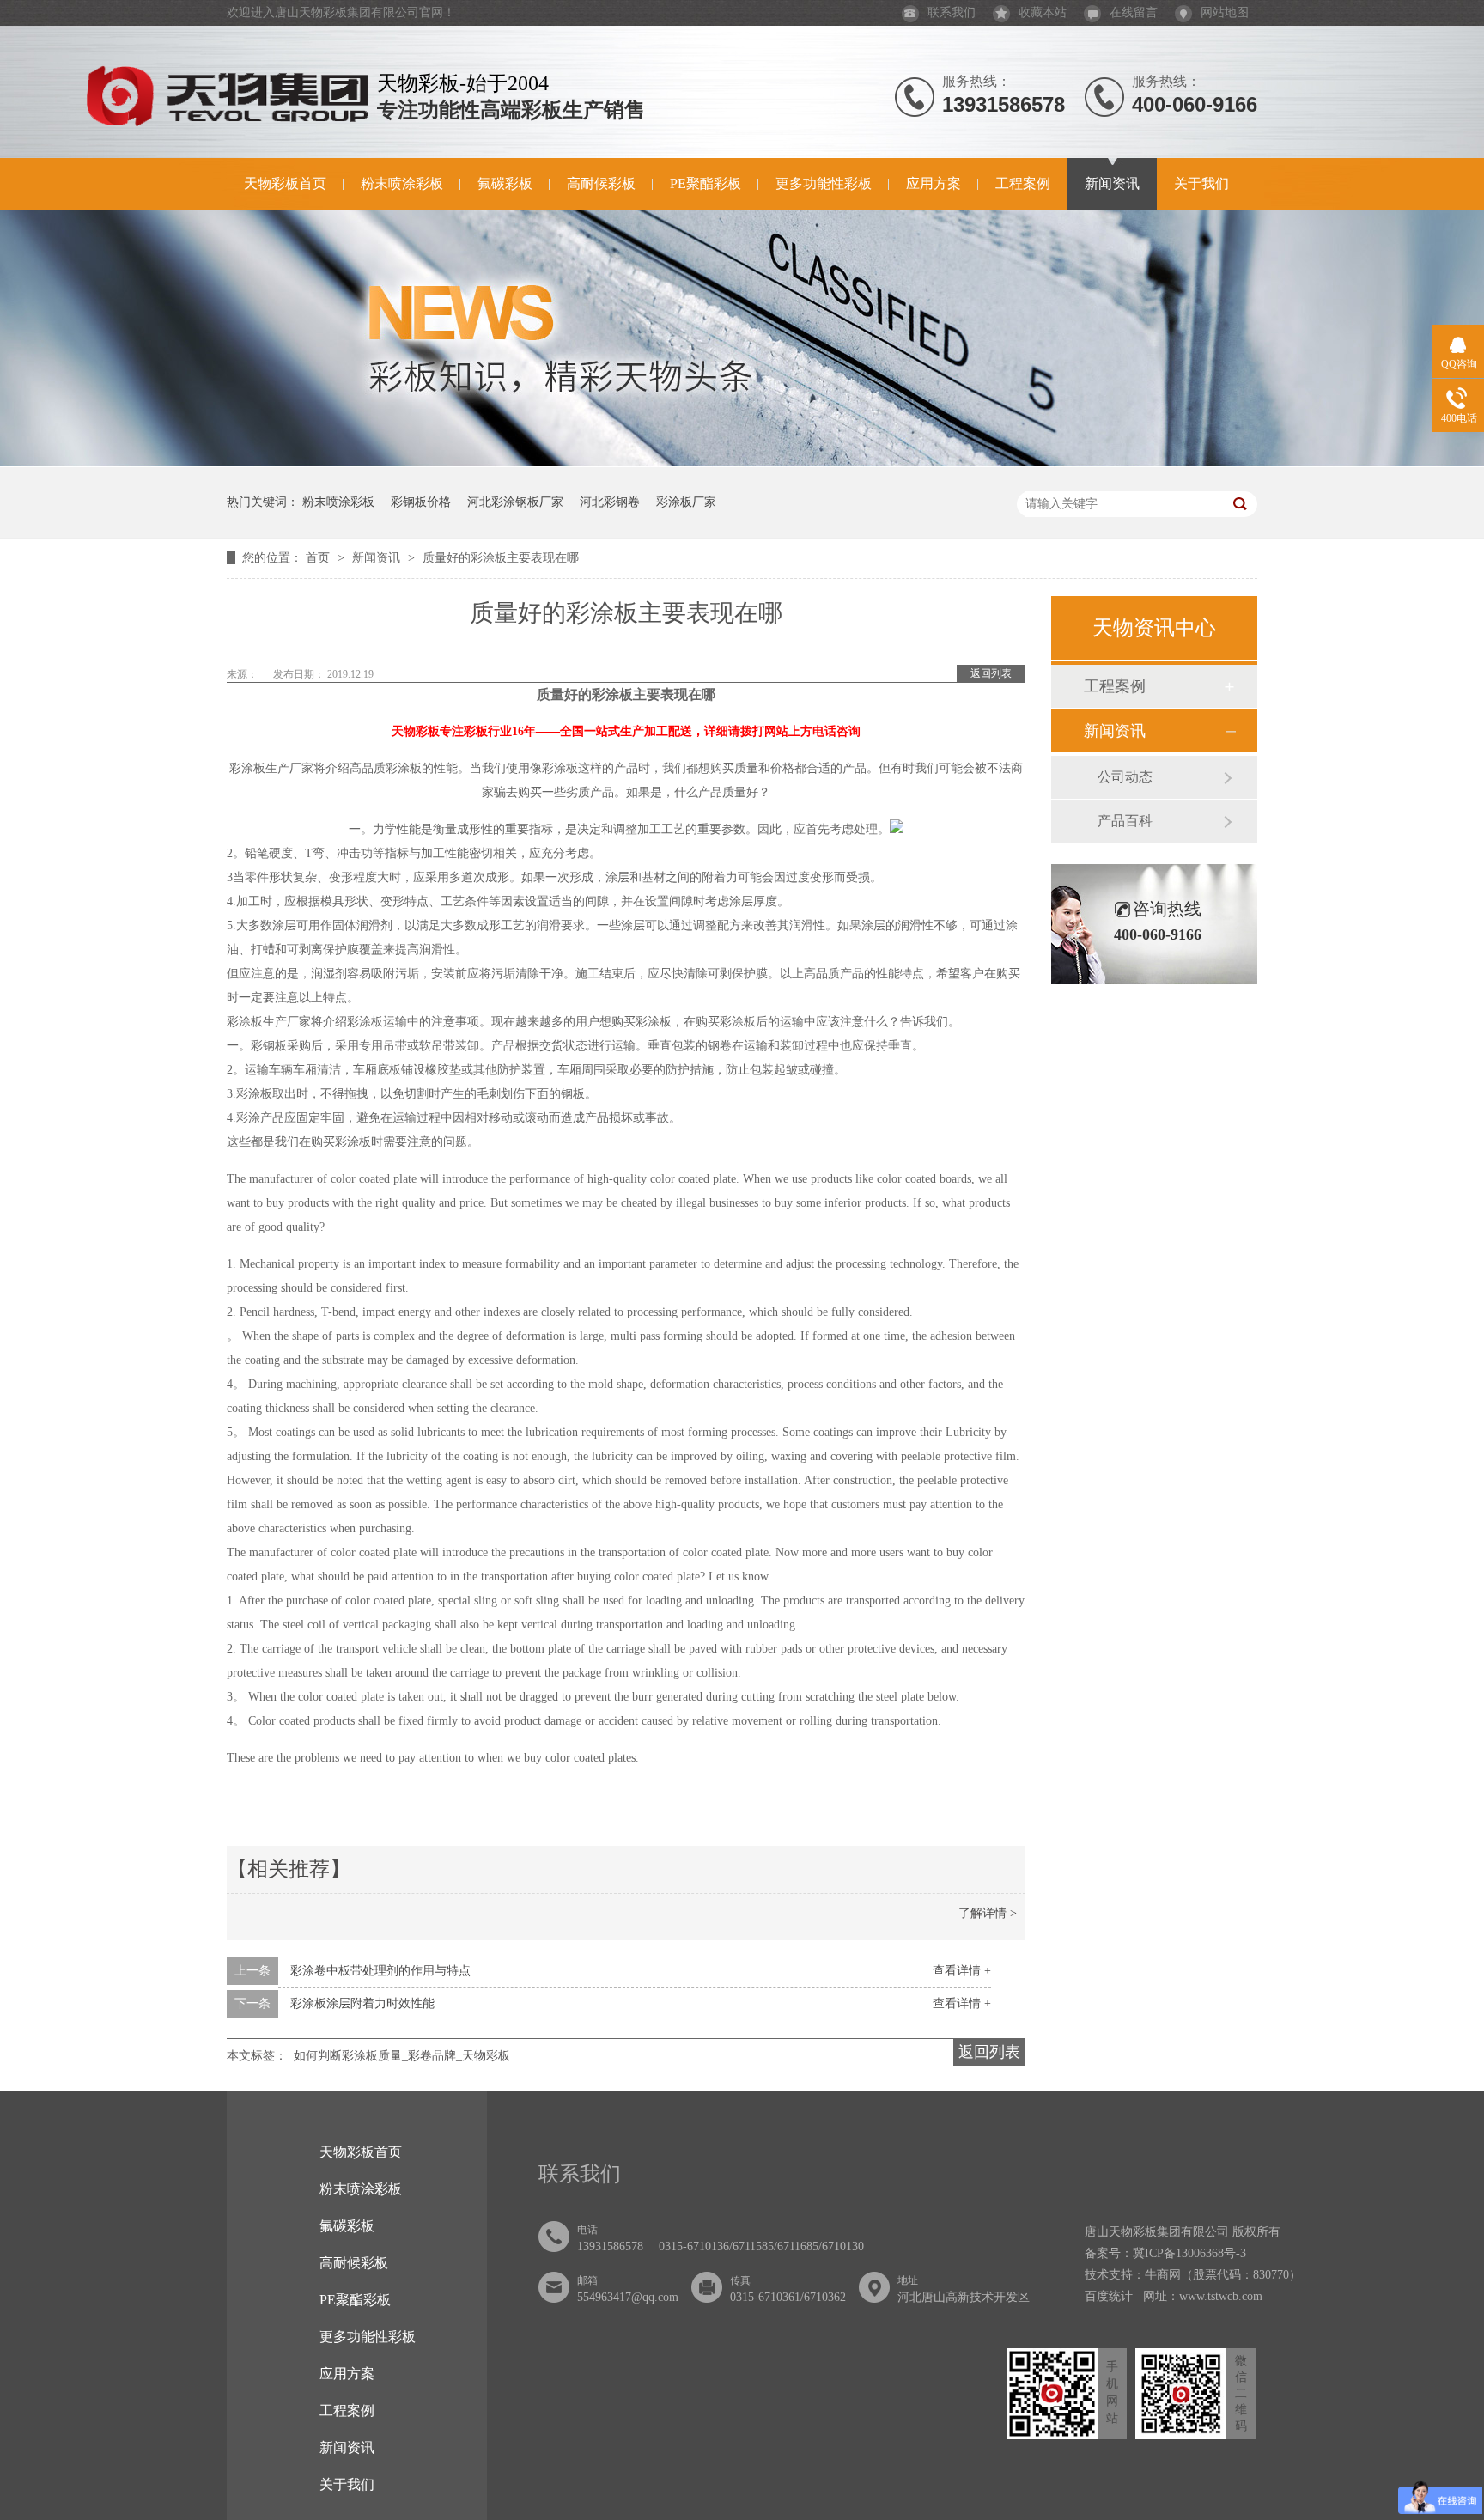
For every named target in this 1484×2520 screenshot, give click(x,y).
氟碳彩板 (505, 183)
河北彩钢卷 (610, 502)
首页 (319, 558)
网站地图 (1225, 12)
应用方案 (934, 183)
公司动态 (1125, 777)
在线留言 (1134, 12)
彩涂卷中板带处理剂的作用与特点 (380, 1971)
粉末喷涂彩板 (402, 183)
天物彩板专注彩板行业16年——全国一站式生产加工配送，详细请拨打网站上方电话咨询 (626, 731)
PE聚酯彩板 (706, 183)
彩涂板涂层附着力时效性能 (362, 2003)
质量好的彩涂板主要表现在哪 (501, 558)
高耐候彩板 (601, 183)
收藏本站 (1043, 12)
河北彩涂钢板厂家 (515, 502)
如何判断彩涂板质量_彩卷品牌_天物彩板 (402, 2056)
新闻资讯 (1112, 183)
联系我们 (952, 12)
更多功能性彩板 (824, 183)
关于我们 (1201, 183)
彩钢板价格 (421, 502)
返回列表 (991, 673)
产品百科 (1125, 821)
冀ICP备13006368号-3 (1189, 2253)
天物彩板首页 (285, 183)
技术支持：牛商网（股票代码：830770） (1193, 2275)
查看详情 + (962, 1971)
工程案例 (1023, 183)
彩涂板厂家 (686, 502)
